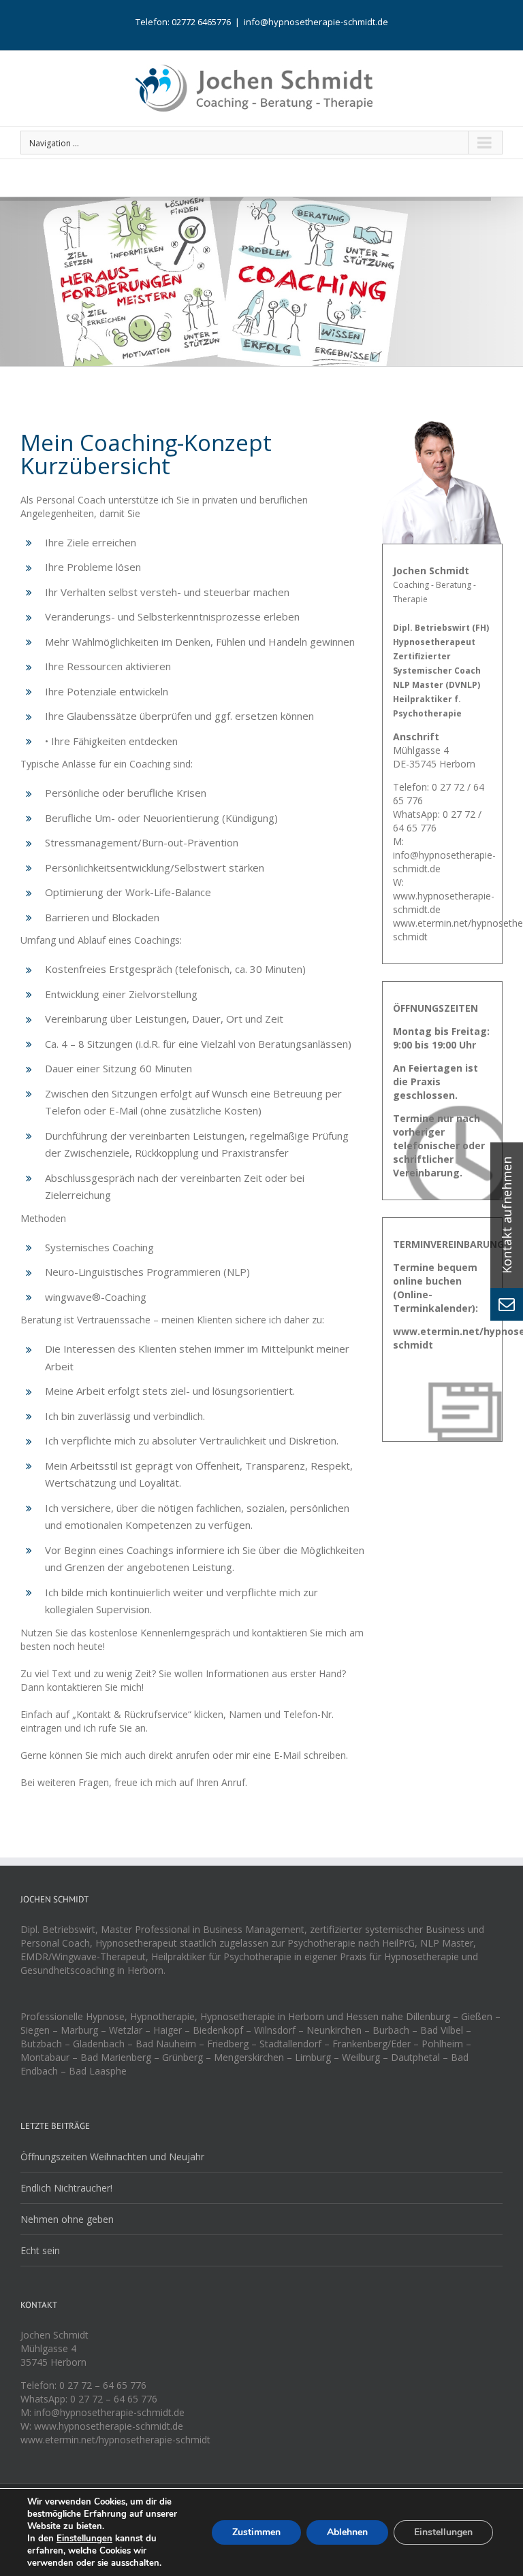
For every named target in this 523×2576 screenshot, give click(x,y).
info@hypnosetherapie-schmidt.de (316, 22)
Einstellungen (84, 2539)
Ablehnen (347, 2532)
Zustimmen (256, 2532)
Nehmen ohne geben (67, 2219)
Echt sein (40, 2250)
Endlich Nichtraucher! (66, 2188)
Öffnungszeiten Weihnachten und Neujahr (112, 2157)
